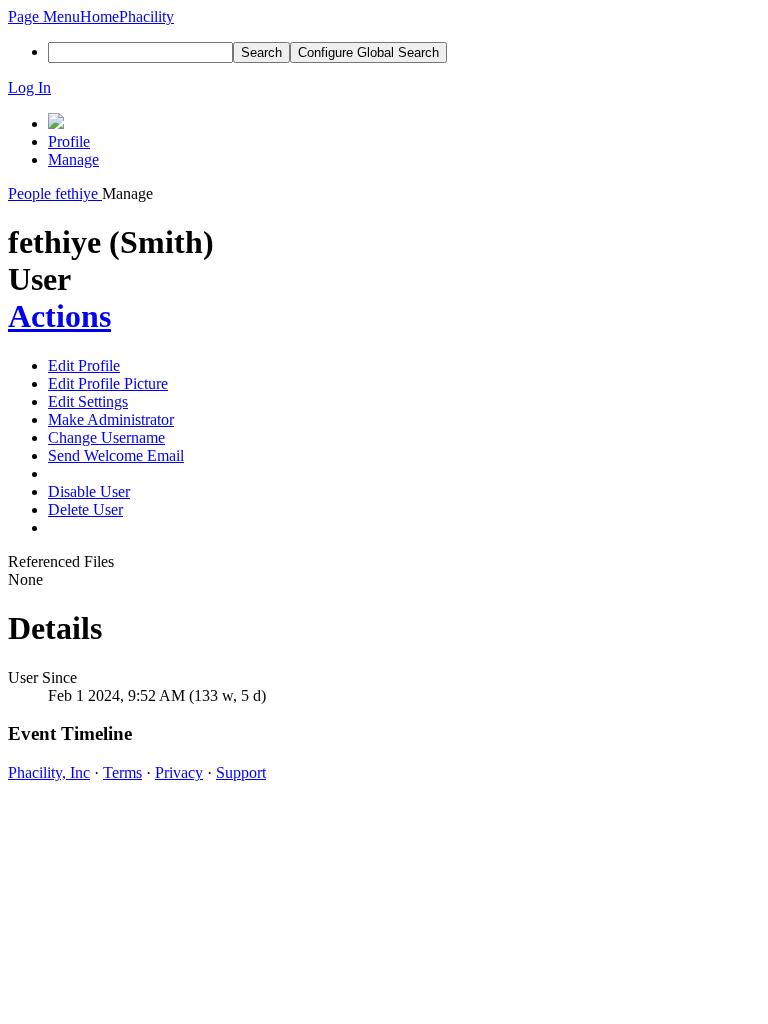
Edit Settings (88, 401)
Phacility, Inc (49, 772)
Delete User (85, 509)
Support (241, 772)
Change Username (106, 437)
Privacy (179, 772)
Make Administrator (111, 419)
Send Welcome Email (116, 455)
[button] (44, 16)
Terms (122, 772)
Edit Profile (84, 365)
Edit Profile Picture (108, 383)
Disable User (89, 491)
